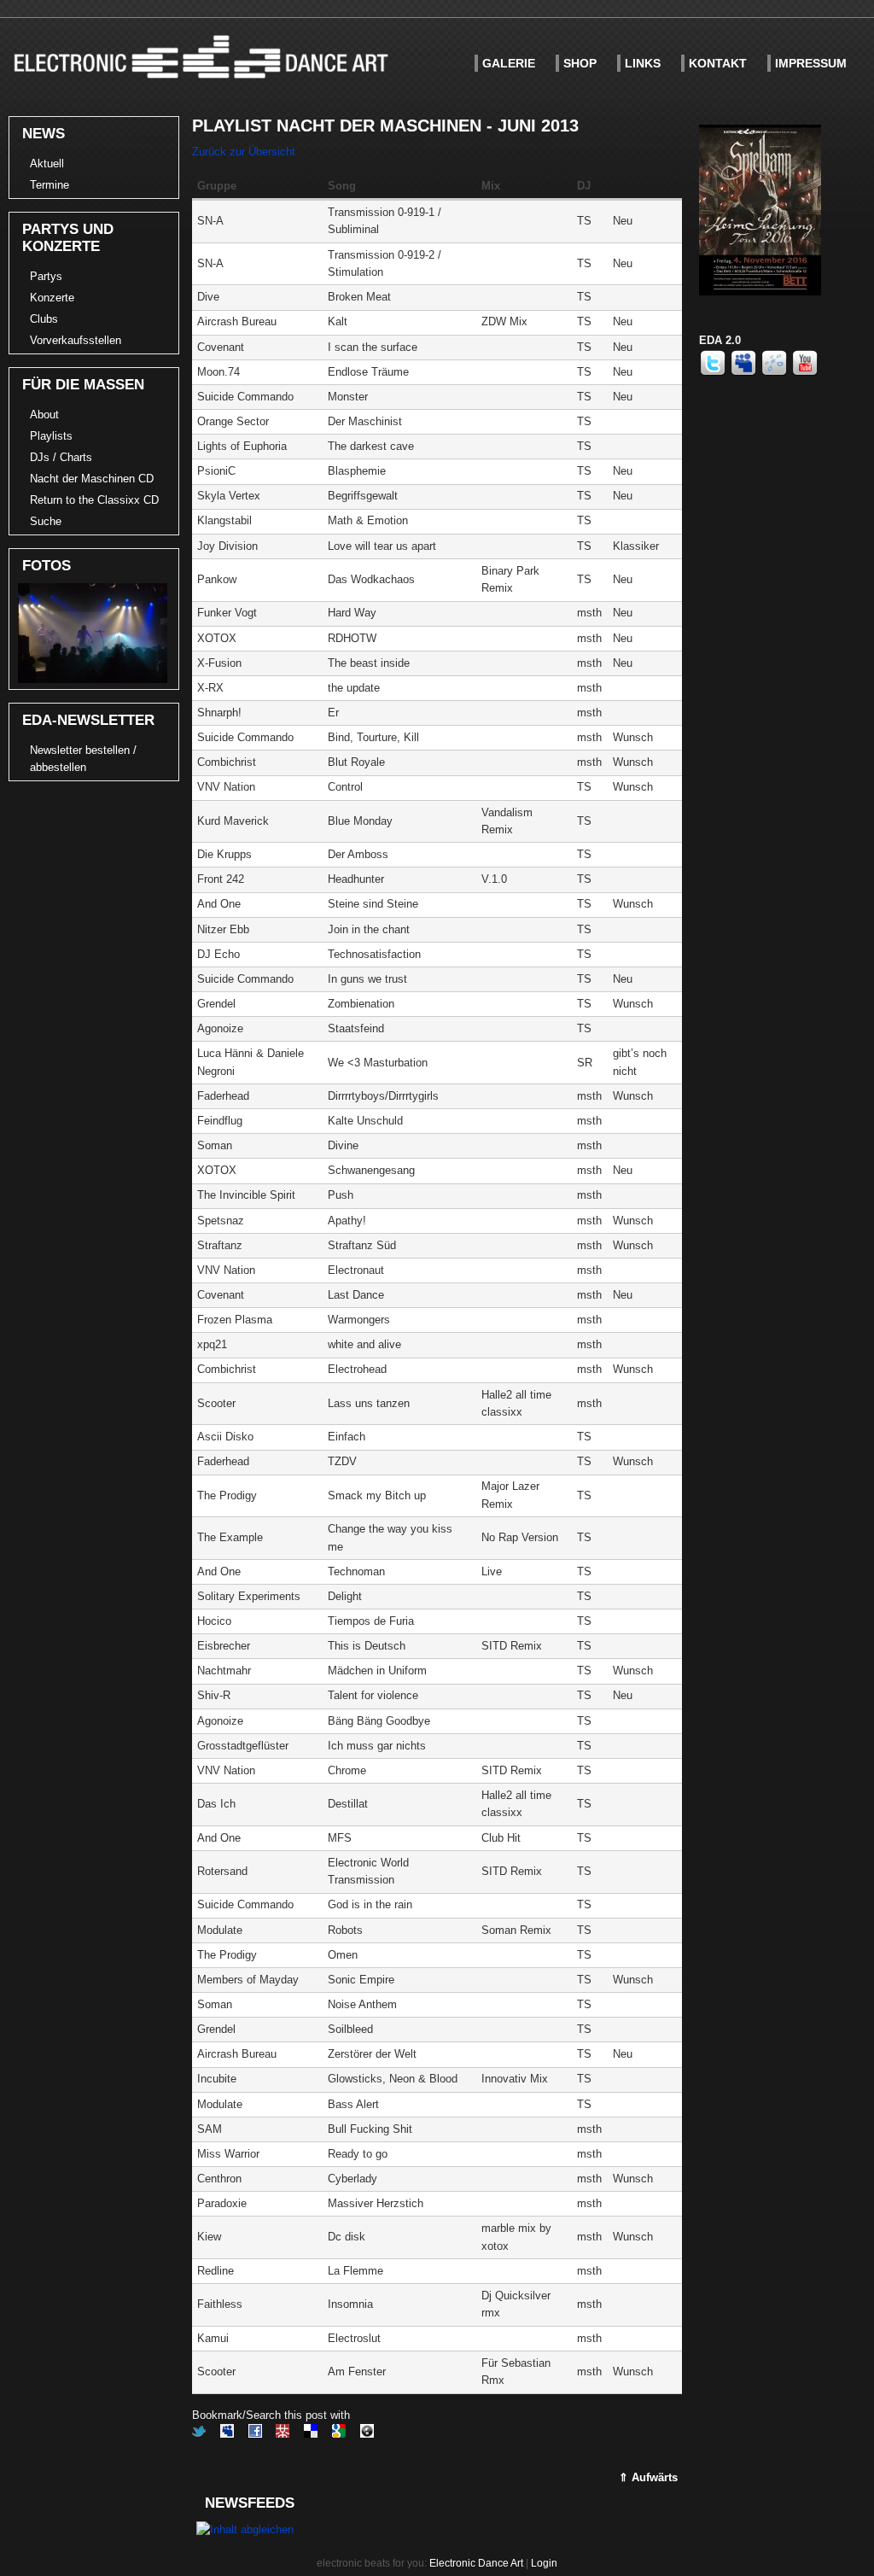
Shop (580, 63)
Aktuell (47, 164)
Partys (46, 276)
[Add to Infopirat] (367, 2434)
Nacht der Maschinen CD (92, 479)
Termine (50, 185)
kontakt (718, 63)
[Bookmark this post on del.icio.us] (311, 2434)
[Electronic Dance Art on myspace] (745, 373)
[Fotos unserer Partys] (90, 679)
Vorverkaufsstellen (76, 340)
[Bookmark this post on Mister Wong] (283, 2434)
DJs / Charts (61, 457)
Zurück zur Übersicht (244, 152)
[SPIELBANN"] (760, 292)
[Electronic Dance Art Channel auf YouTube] (805, 373)
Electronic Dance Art (476, 2563)
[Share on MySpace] (227, 2434)
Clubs (44, 319)
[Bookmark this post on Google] (339, 2434)
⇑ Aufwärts (648, 2477)
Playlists (51, 436)
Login (544, 2563)
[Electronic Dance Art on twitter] (714, 373)
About (44, 415)
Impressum (811, 63)
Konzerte (52, 298)
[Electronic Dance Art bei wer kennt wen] (776, 373)
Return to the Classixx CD (94, 500)
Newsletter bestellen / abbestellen (83, 759)
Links (643, 63)
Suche (46, 521)
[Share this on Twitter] (199, 2434)
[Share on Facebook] (255, 2434)
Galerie (509, 63)
